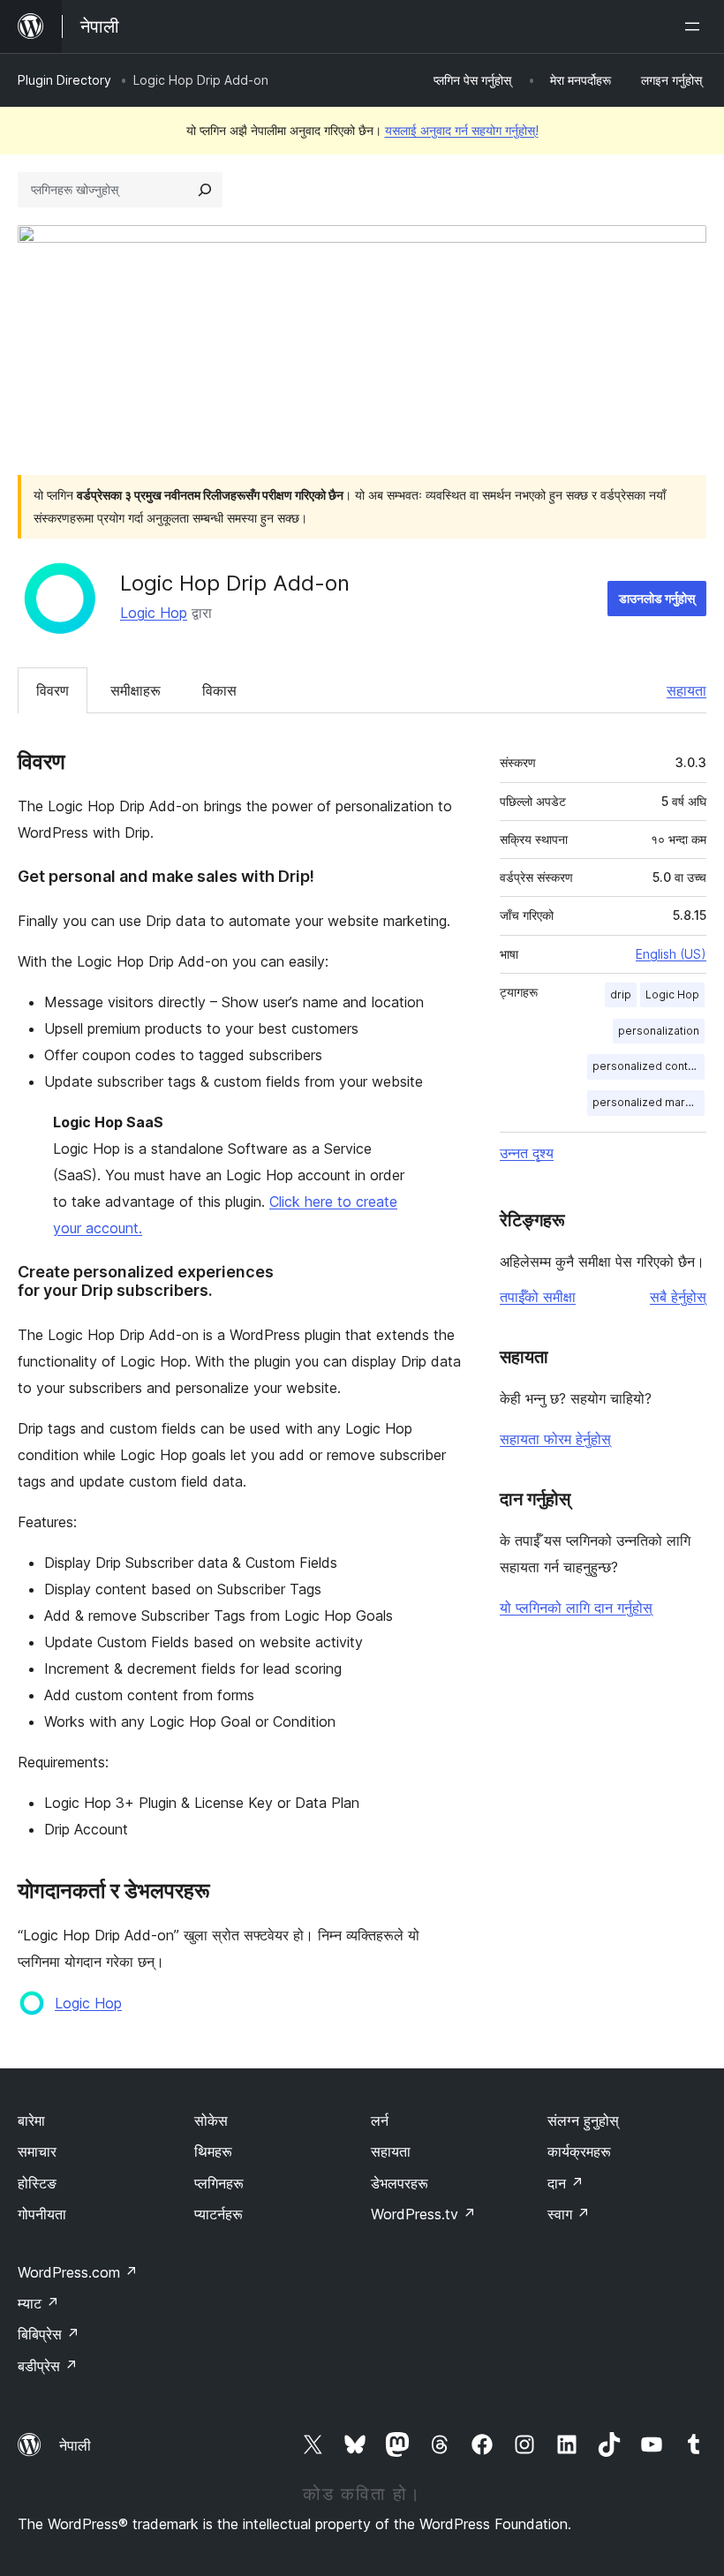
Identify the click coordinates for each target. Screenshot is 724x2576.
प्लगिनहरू (219, 2183)
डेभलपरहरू (400, 2183)
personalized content (649, 1066)
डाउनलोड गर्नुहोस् (657, 598)
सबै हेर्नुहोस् (678, 1297)
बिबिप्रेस (49, 2334)
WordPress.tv (423, 2214)
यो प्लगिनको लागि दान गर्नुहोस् (576, 1608)
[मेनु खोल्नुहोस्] (696, 26)
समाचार (37, 2151)
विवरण (53, 690)
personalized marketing (649, 1102)
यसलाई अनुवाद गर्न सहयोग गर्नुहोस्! (462, 130)
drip (621, 994)
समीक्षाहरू (136, 690)
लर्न (380, 2120)
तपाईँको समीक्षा (538, 1297)
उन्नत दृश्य (527, 1153)
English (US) (671, 954)
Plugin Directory (64, 80)
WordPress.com (78, 2272)
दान (566, 2183)
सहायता (686, 690)
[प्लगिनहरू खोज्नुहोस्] (205, 190)
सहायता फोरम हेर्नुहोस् (555, 1439)
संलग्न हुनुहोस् (583, 2120)
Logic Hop (154, 613)
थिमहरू (213, 2151)
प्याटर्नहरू (219, 2214)
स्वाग (569, 2214)
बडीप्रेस (48, 2366)
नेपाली (75, 2445)
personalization (659, 1031)
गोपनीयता (42, 2214)
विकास (219, 690)
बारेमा (31, 2120)
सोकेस (211, 2120)
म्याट (38, 2303)
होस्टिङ (37, 2183)
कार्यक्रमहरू (579, 2151)
